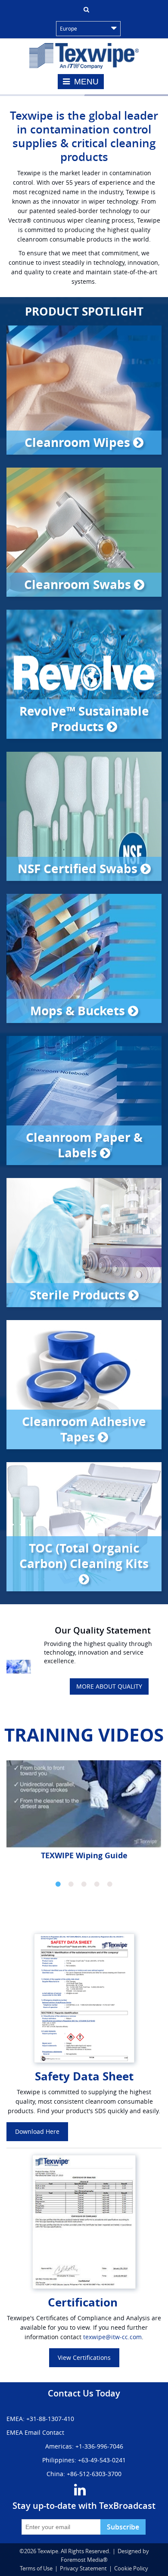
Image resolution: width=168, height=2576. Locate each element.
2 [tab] (71, 1884)
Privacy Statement (83, 2568)
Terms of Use (36, 2568)
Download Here (37, 2131)
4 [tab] (97, 1884)
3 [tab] (84, 1884)
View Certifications (84, 2357)
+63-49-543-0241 (102, 2460)
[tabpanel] (84, 1814)
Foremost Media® (84, 2560)
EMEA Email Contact (35, 2432)
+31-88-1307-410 (50, 2419)
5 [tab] (110, 1884)
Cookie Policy (131, 2568)
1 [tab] (58, 1884)
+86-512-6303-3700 (94, 2474)
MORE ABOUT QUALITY (109, 1686)
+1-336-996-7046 (99, 2446)
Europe (68, 28)
